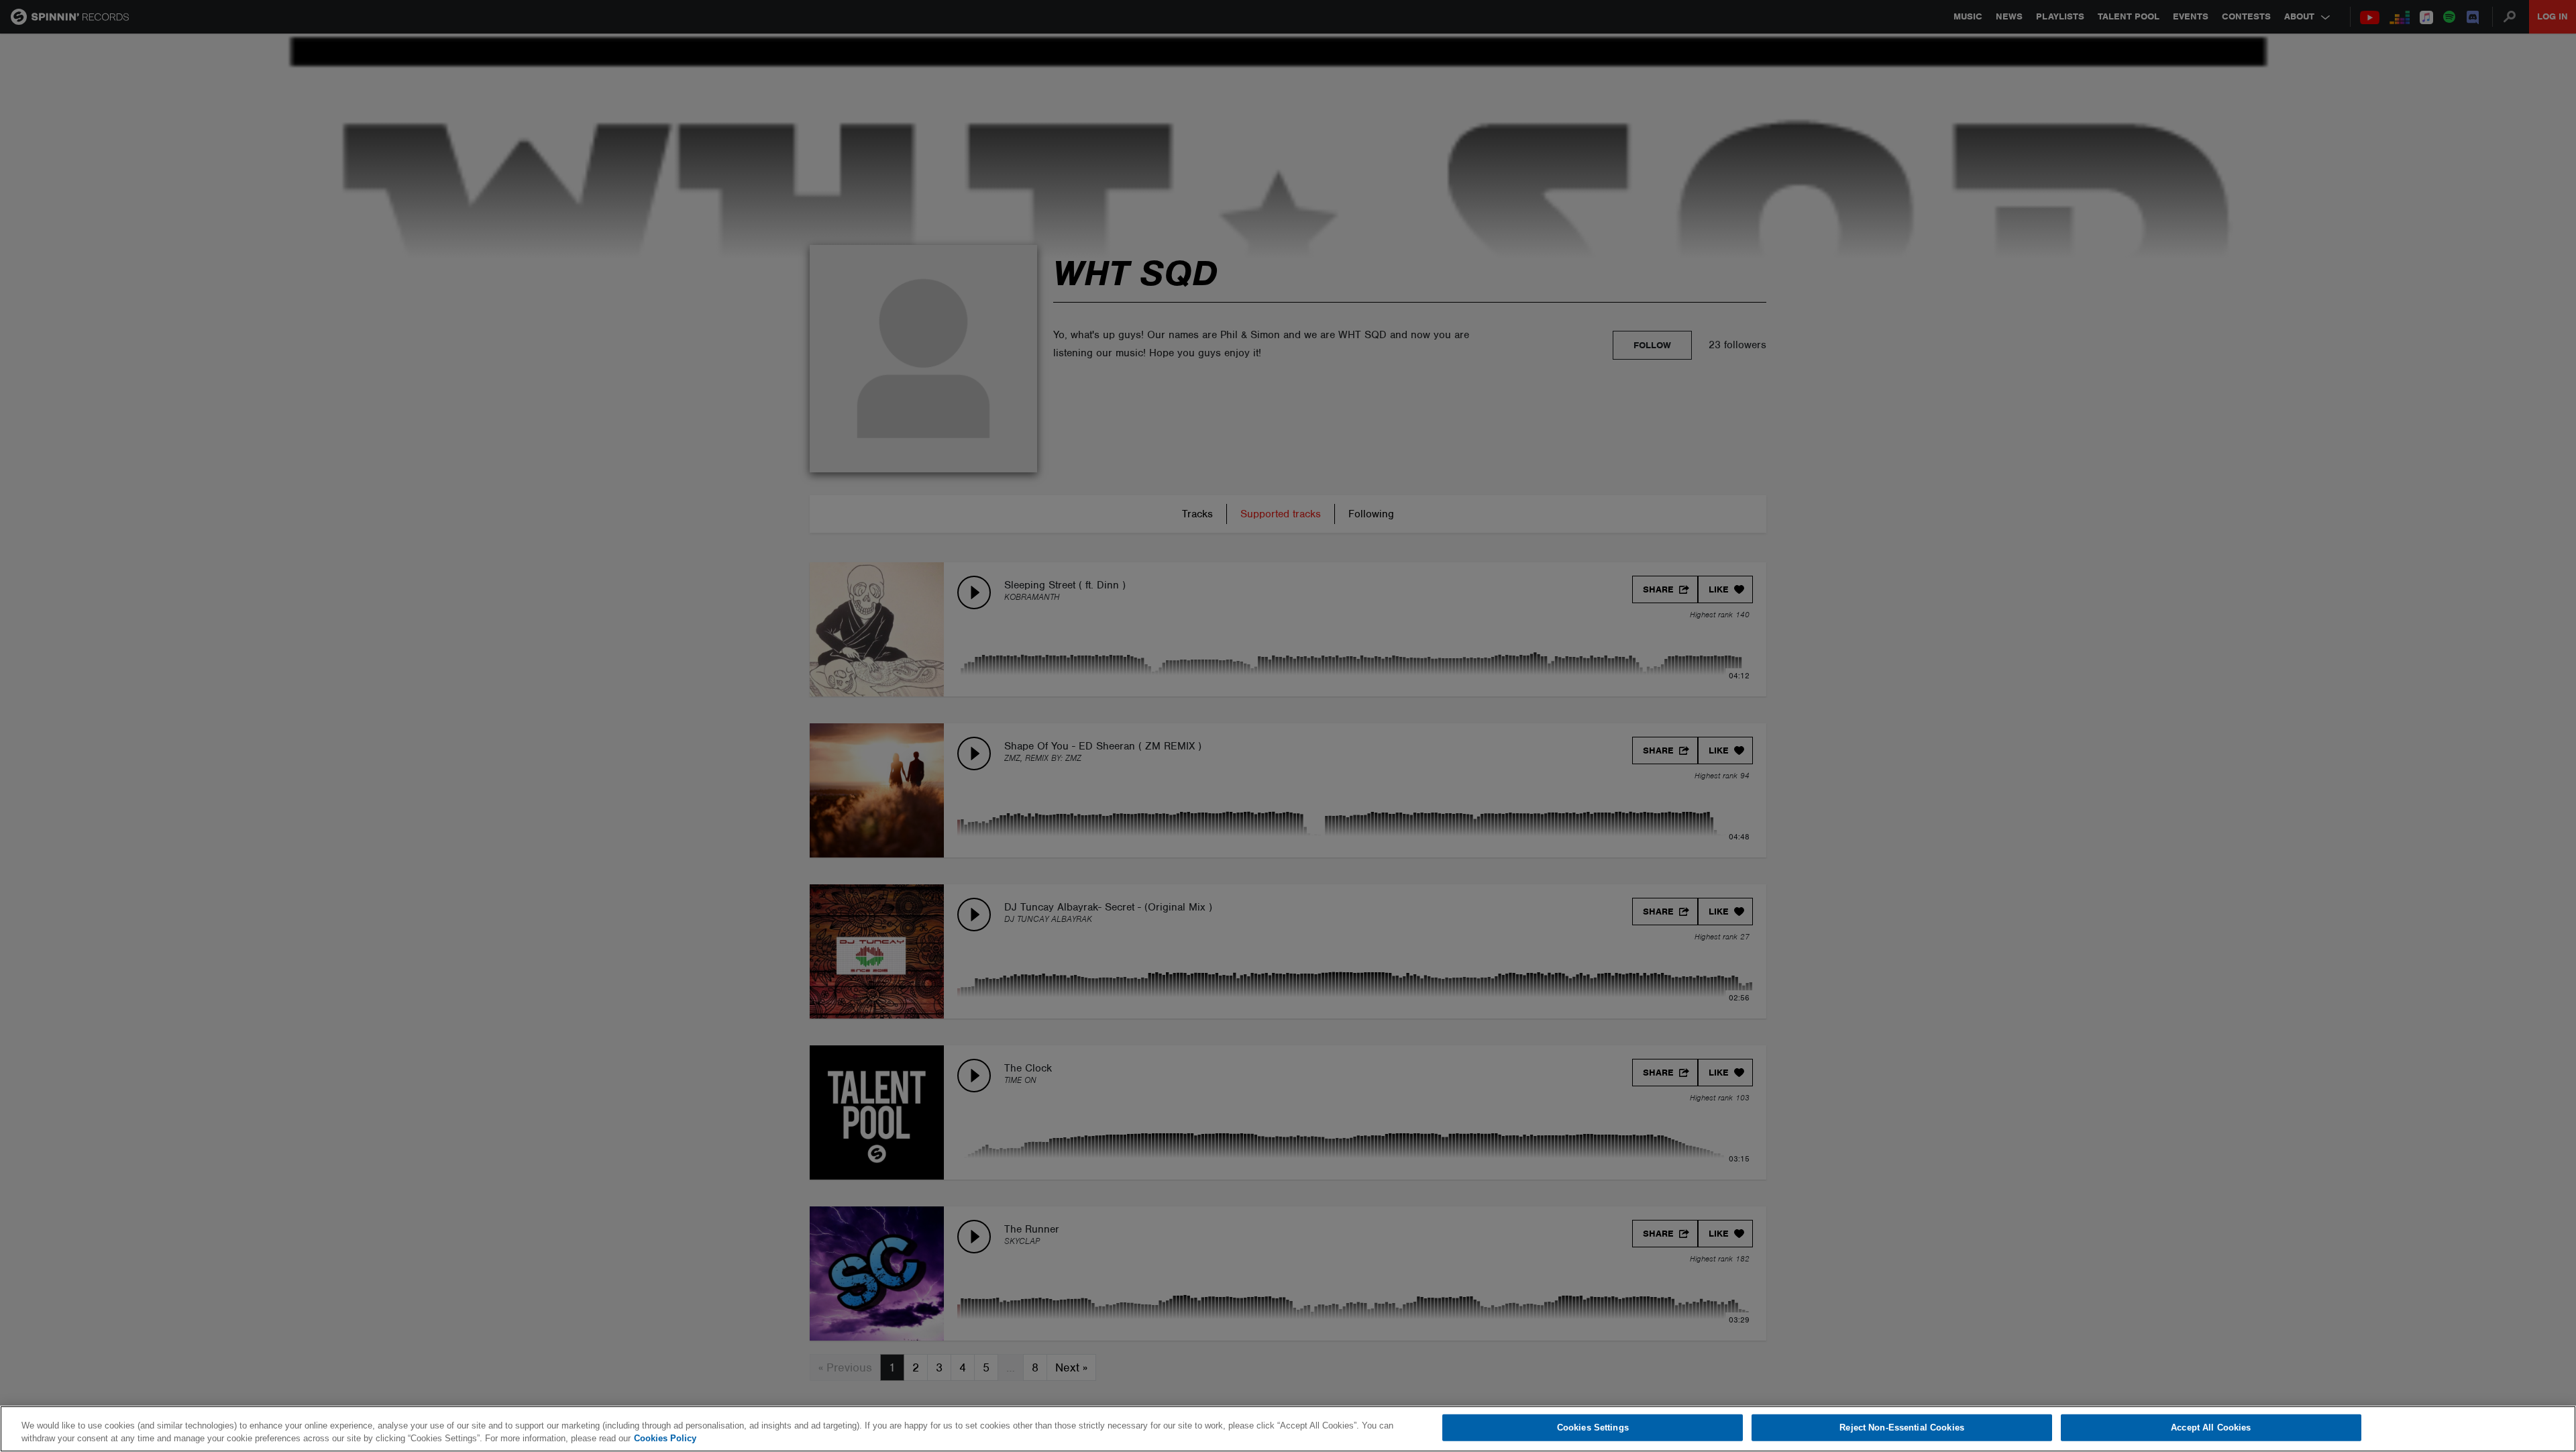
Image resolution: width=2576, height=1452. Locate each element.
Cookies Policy (665, 1438)
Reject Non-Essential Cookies (1902, 1428)
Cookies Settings (1593, 1428)
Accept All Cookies (2211, 1428)
